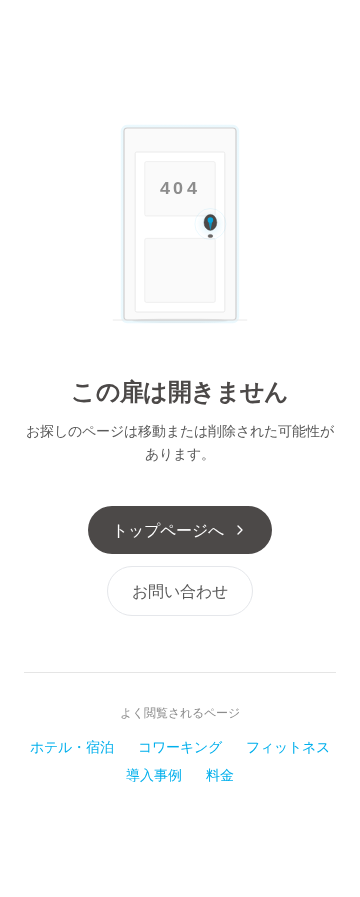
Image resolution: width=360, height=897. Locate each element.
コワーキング (180, 746)
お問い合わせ (180, 591)
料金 (220, 774)
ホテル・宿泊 (72, 746)
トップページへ (168, 530)
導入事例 (154, 774)
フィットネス (288, 746)
